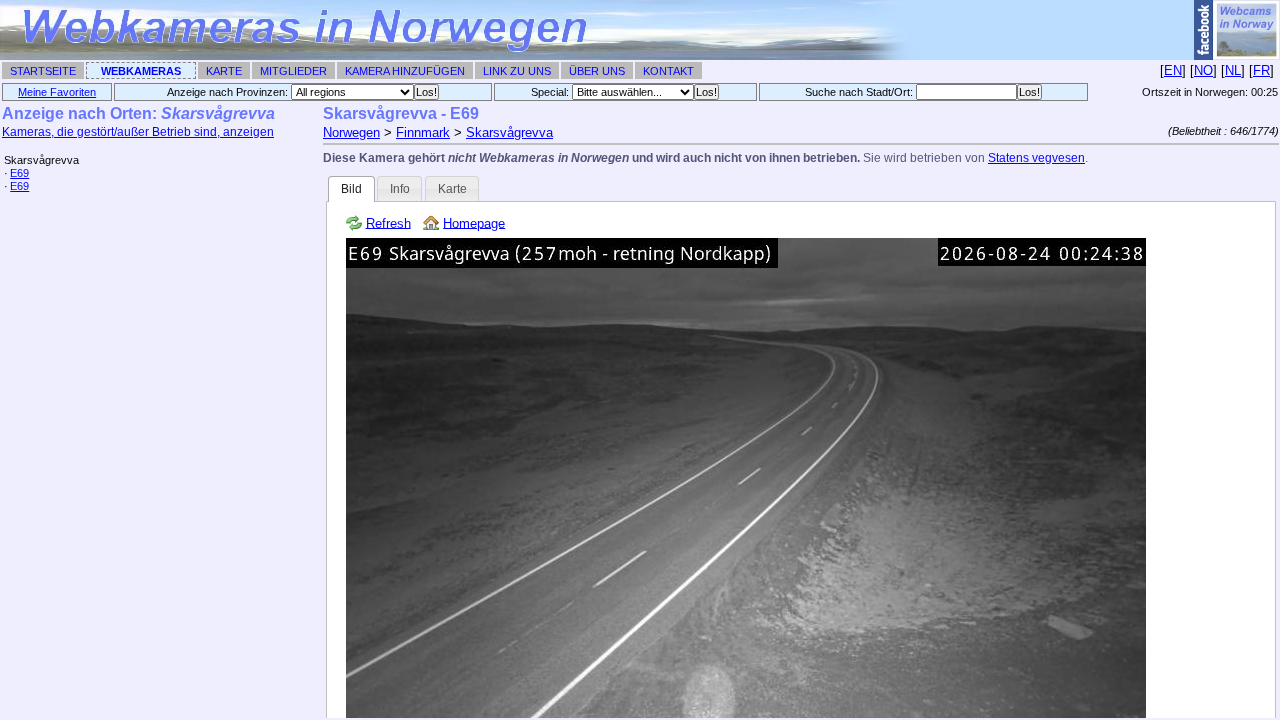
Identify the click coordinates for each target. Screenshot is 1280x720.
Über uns (597, 71)
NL (1233, 70)
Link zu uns (517, 71)
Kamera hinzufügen (405, 71)
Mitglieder (293, 71)
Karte (224, 71)
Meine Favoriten (57, 92)
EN (1173, 70)
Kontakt (668, 71)
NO (1203, 70)
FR (1261, 70)
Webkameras (141, 71)
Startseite (43, 71)
